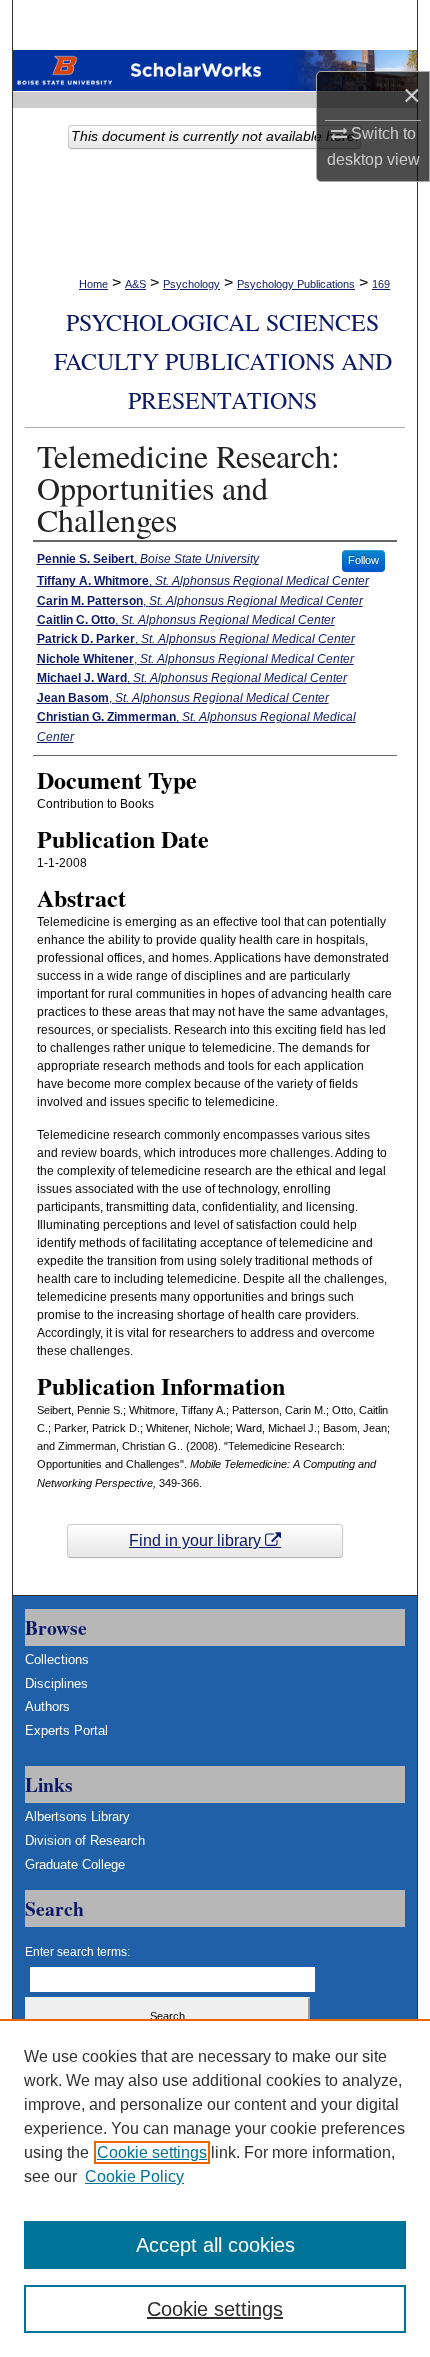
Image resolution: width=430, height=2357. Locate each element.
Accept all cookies (215, 2245)
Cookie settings (152, 2152)
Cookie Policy (134, 2176)
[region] (215, 2188)
